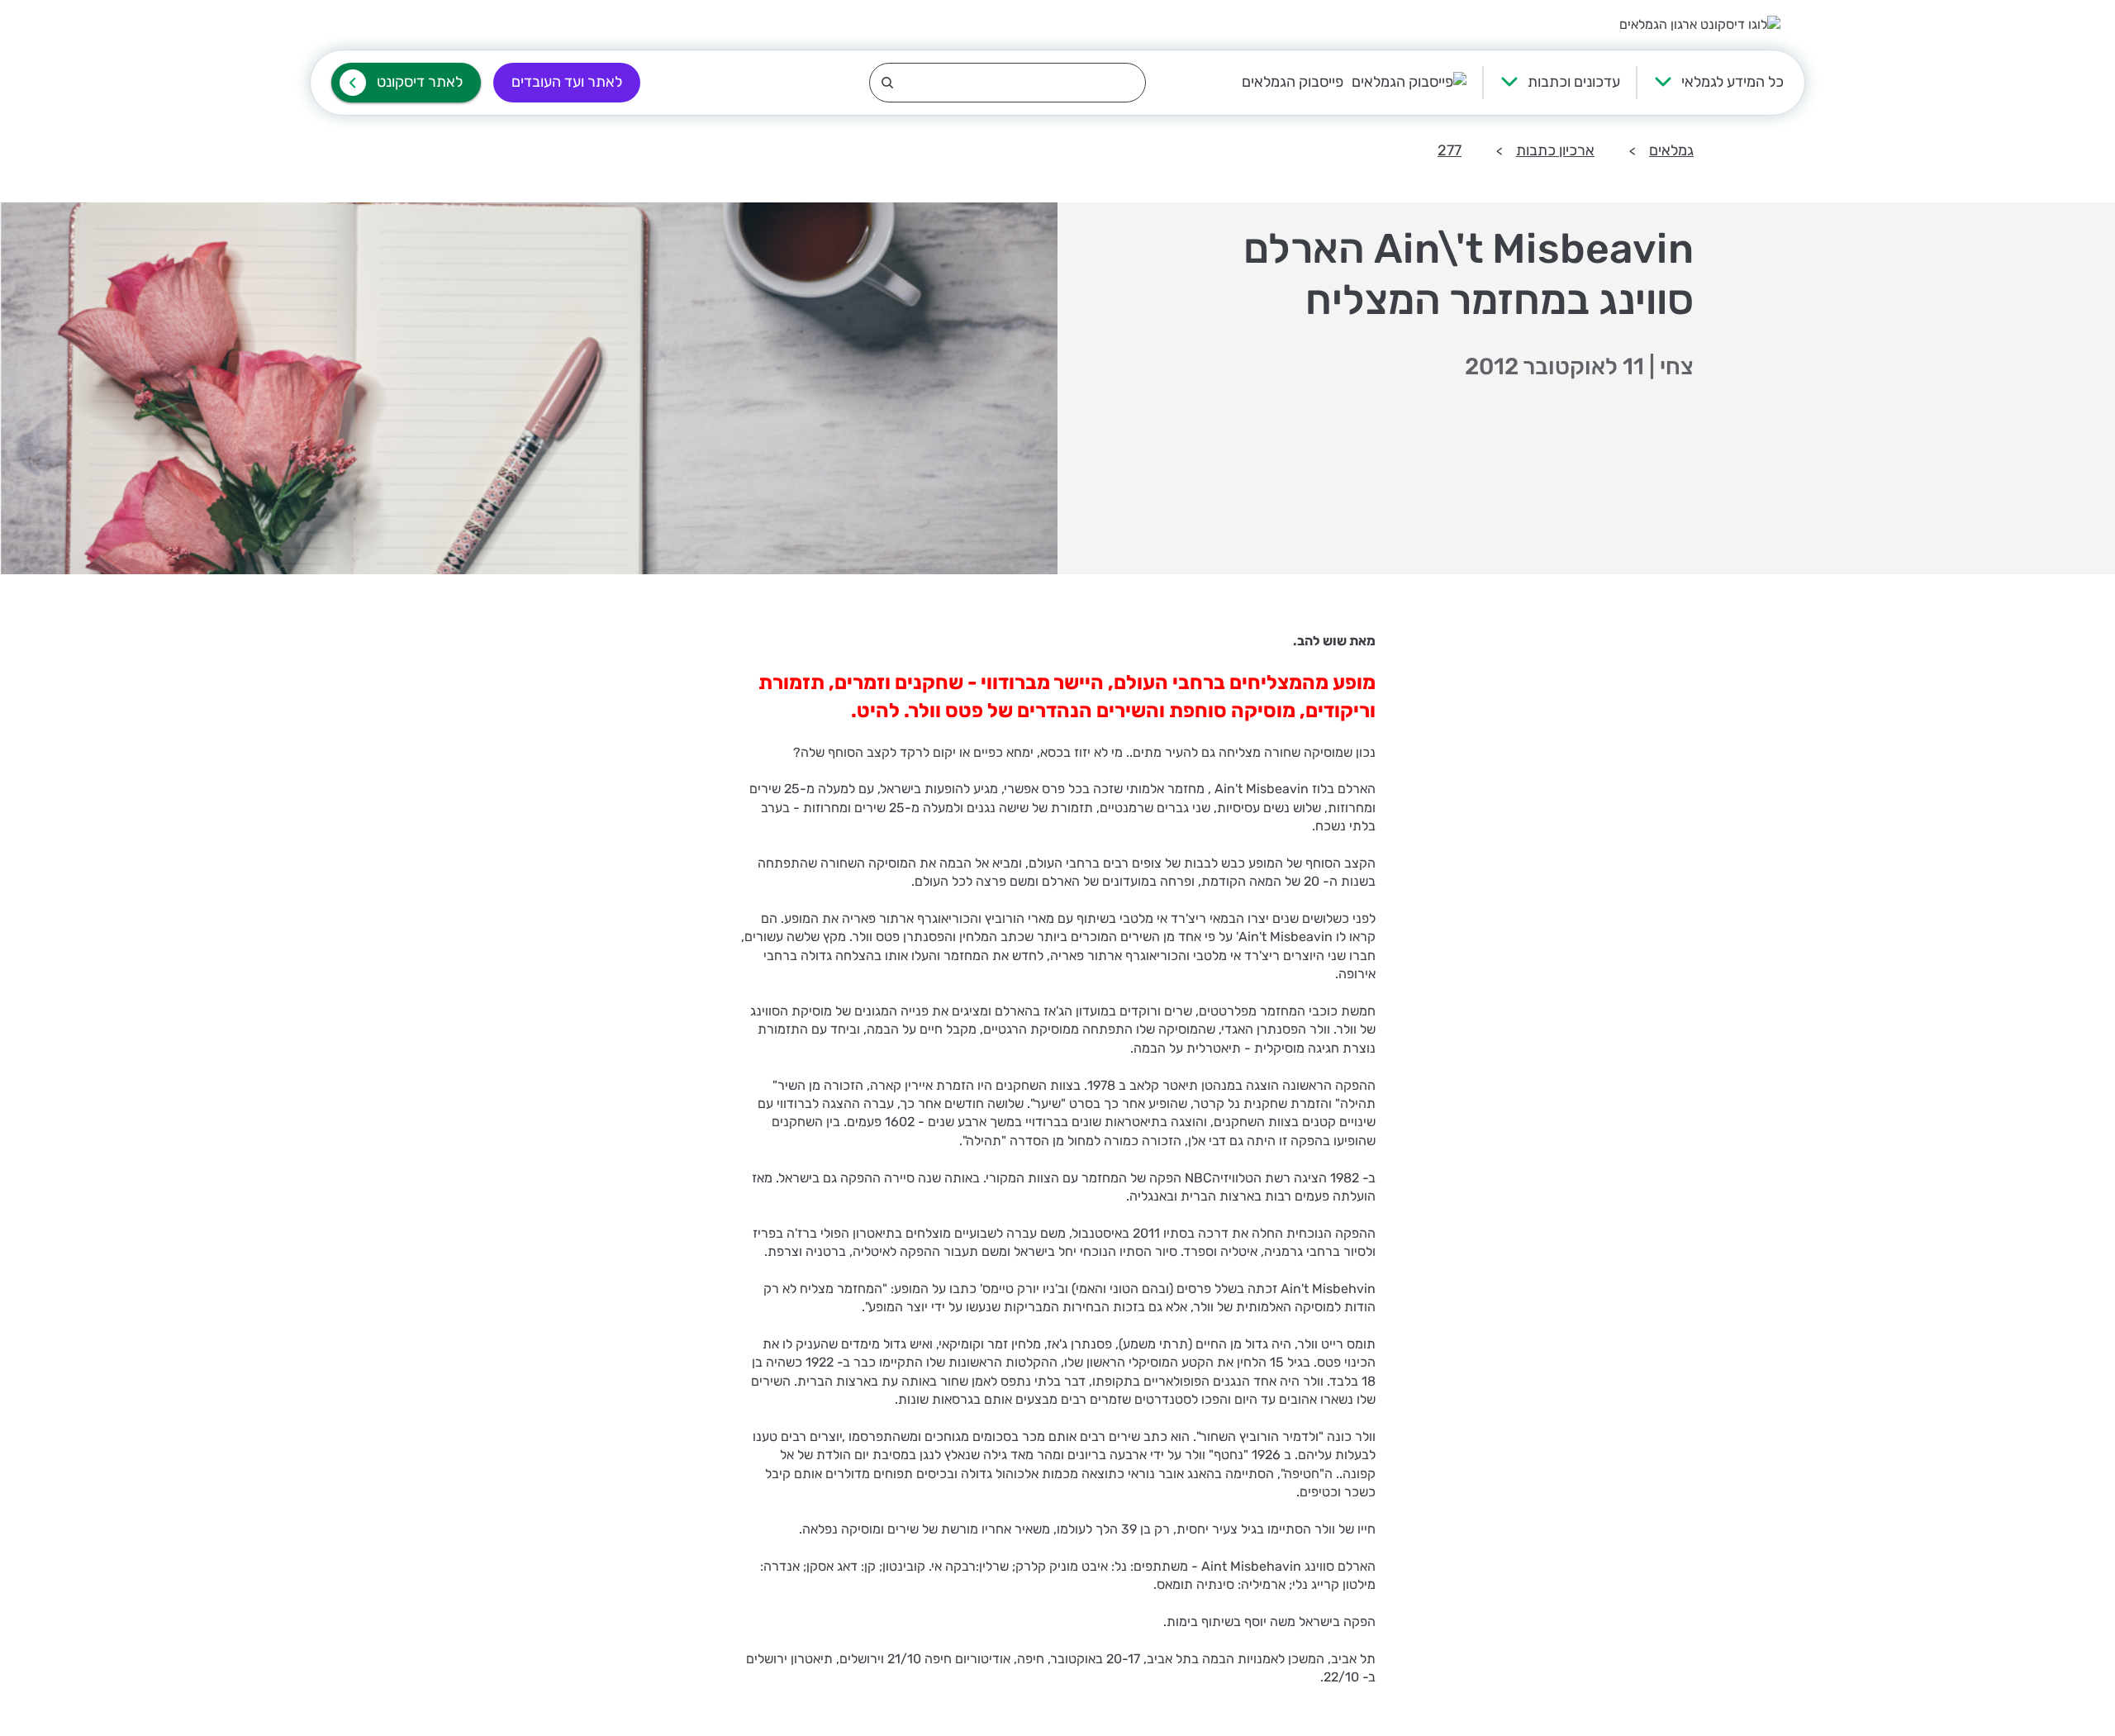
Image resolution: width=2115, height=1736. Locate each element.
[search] (1008, 83)
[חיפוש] (1008, 83)
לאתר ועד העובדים (567, 82)
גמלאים (1671, 150)
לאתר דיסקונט (420, 82)
